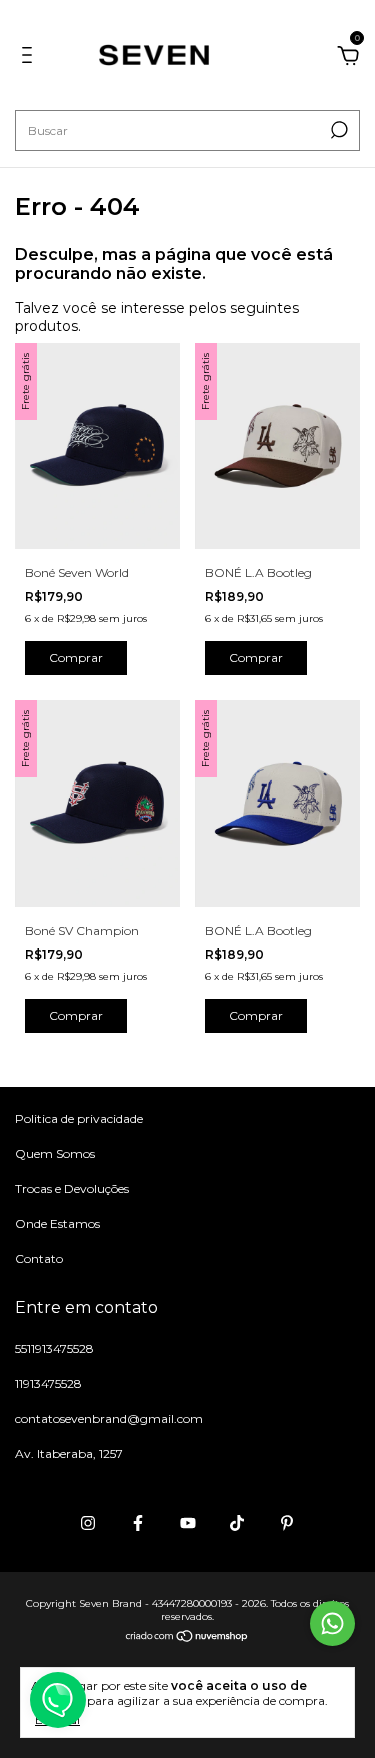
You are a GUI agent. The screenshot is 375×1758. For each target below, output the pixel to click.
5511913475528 (54, 1348)
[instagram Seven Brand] (88, 1523)
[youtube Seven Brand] (188, 1523)
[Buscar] (337, 130)
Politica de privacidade (79, 1118)
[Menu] (30, 58)
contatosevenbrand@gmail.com (109, 1418)
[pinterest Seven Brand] (287, 1523)
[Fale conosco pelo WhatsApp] (332, 1623)
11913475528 (48, 1383)
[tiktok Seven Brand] (237, 1523)
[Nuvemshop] (187, 1637)
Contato (39, 1258)
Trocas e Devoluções (72, 1188)
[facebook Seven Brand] (138, 1523)
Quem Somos (55, 1153)
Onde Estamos (57, 1223)
